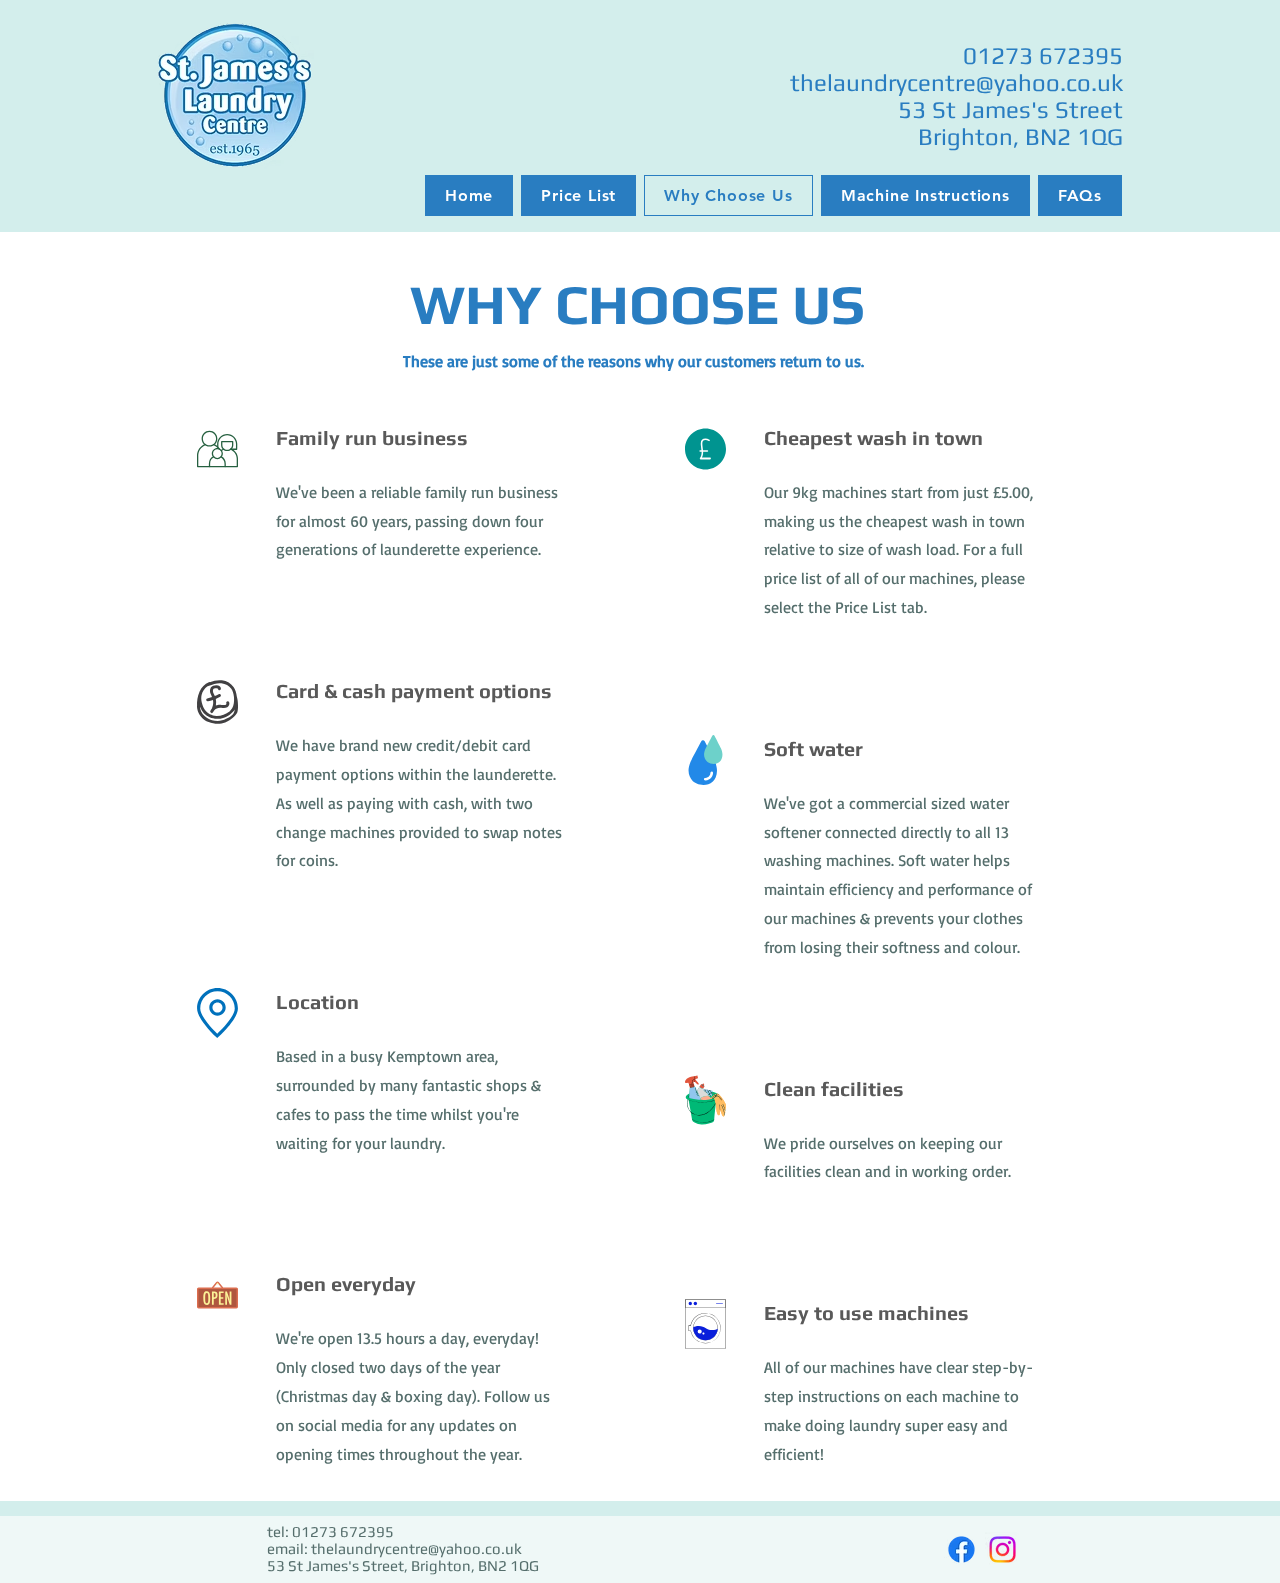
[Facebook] (961, 1549)
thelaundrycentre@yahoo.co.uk (956, 82)
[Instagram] (1002, 1549)
